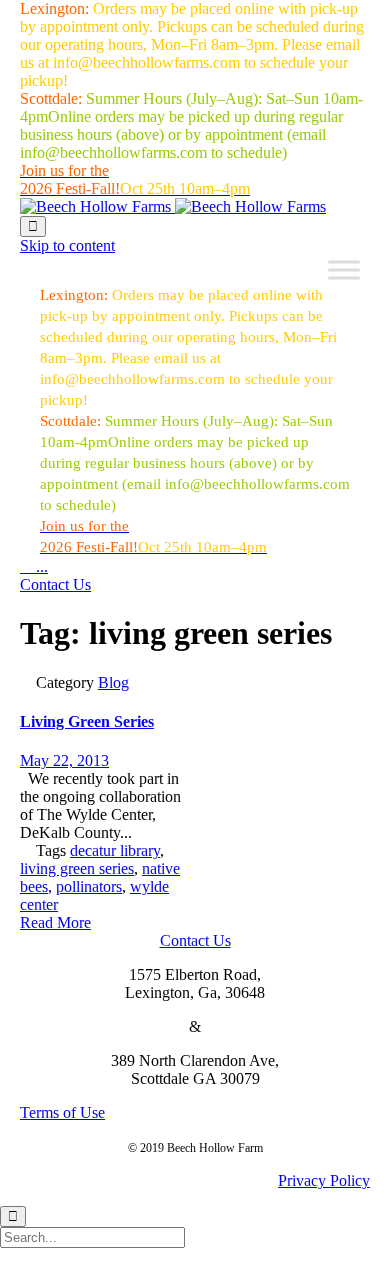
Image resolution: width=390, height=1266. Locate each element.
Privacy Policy (324, 1180)
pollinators (89, 886)
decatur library (115, 850)
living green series (77, 868)
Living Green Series (87, 721)
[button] (55, 584)
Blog (113, 682)
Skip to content (67, 245)
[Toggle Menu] (344, 270)
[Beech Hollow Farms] (173, 206)
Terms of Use (62, 1112)
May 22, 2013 (64, 760)
